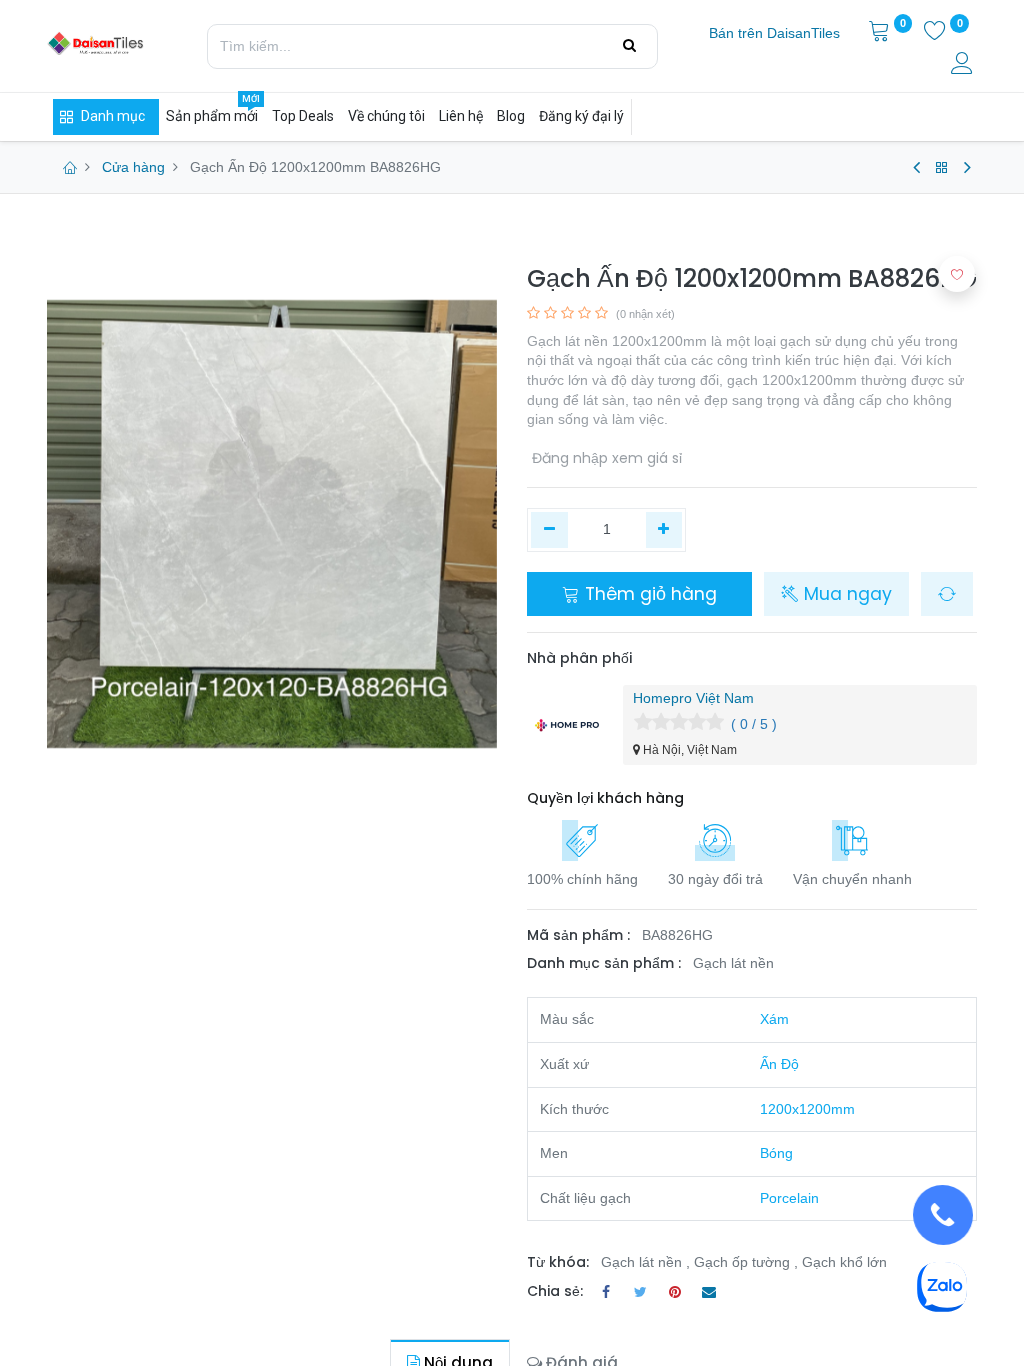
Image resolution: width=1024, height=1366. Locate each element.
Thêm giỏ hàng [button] (648, 594)
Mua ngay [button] (845, 594)
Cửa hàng (133, 167)
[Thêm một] (664, 530)
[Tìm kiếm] (629, 46)
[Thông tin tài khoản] (964, 66)
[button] (947, 594)
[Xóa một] (549, 530)
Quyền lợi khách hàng (605, 798)
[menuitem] (774, 34)
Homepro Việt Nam (693, 698)
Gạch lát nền (733, 963)
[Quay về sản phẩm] (942, 168)
